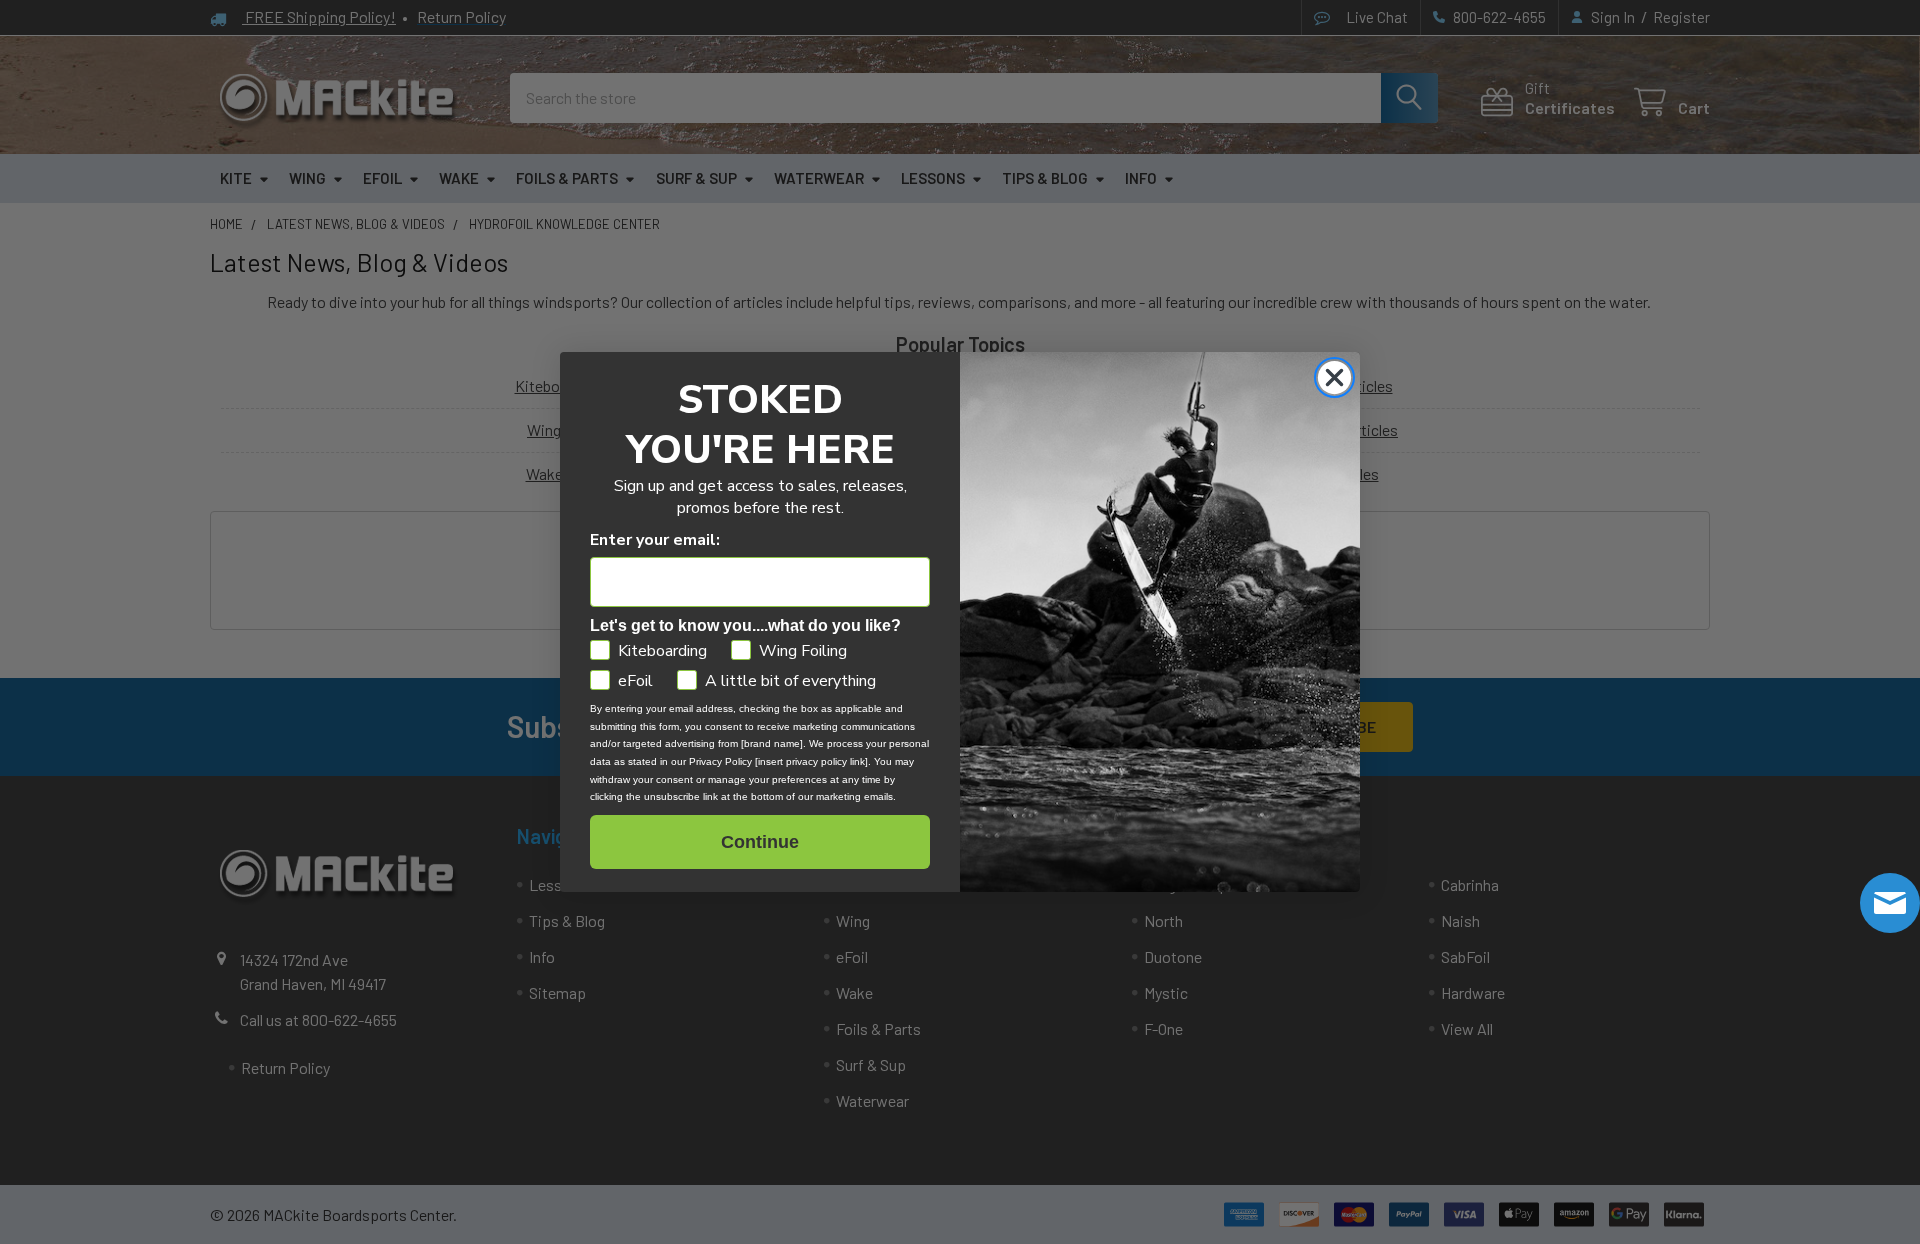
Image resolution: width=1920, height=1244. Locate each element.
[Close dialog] (1334, 377)
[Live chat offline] (1890, 903)
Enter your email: (655, 540)
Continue (760, 842)
